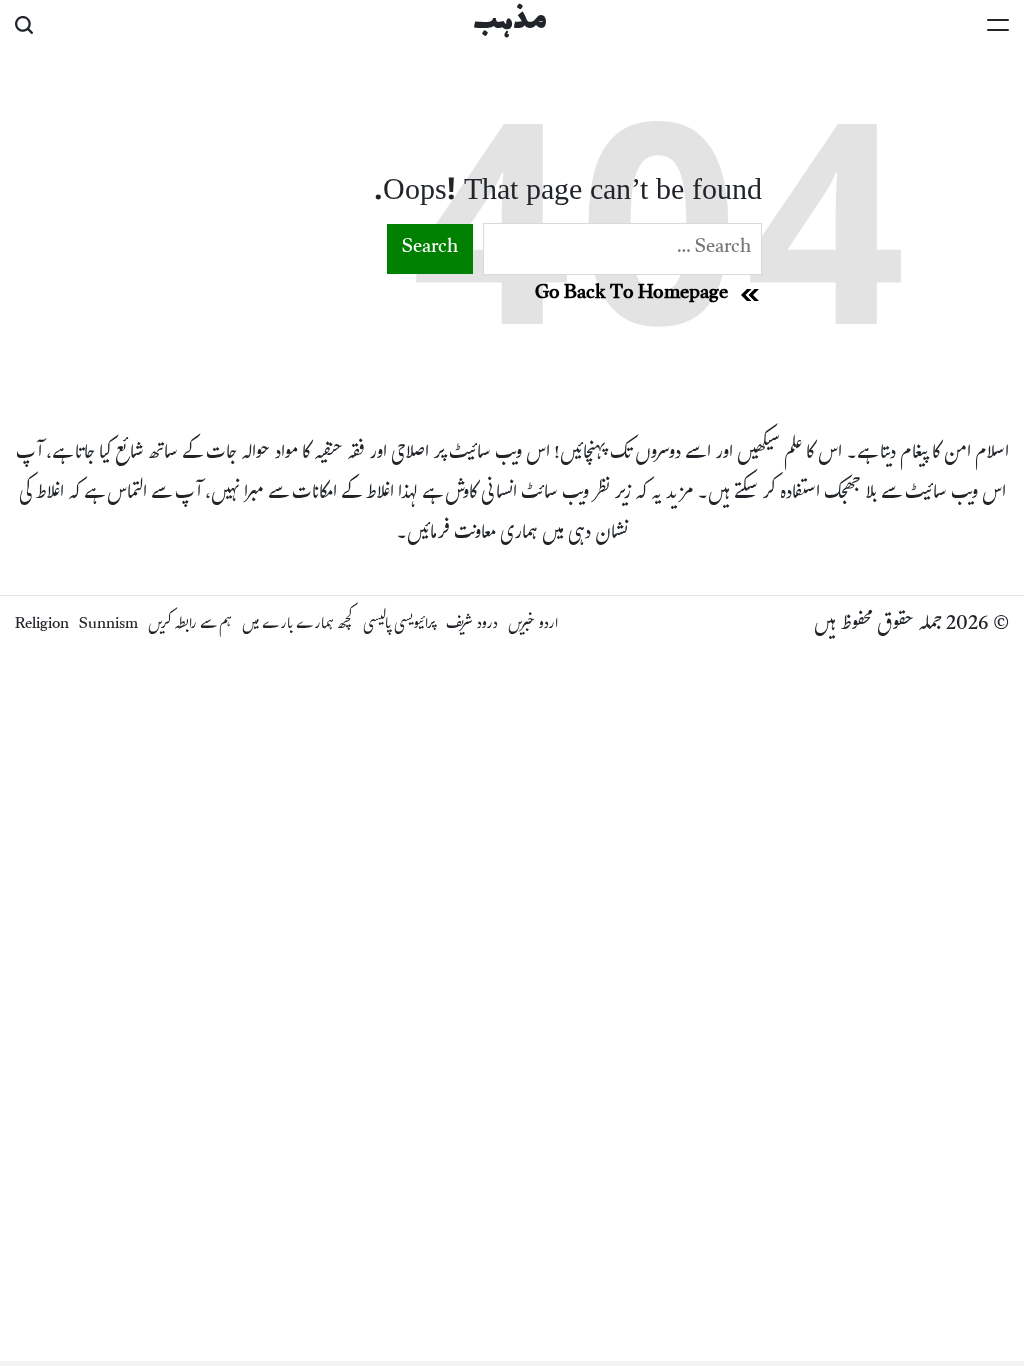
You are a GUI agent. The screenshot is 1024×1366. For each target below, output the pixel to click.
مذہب (510, 22)
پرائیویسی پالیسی (399, 625)
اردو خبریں (533, 625)
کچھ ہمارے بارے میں (297, 625)
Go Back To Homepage (631, 295)
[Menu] (998, 25)
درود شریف (472, 625)
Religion (42, 625)
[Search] (24, 25)
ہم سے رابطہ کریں (190, 625)
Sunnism (108, 625)
